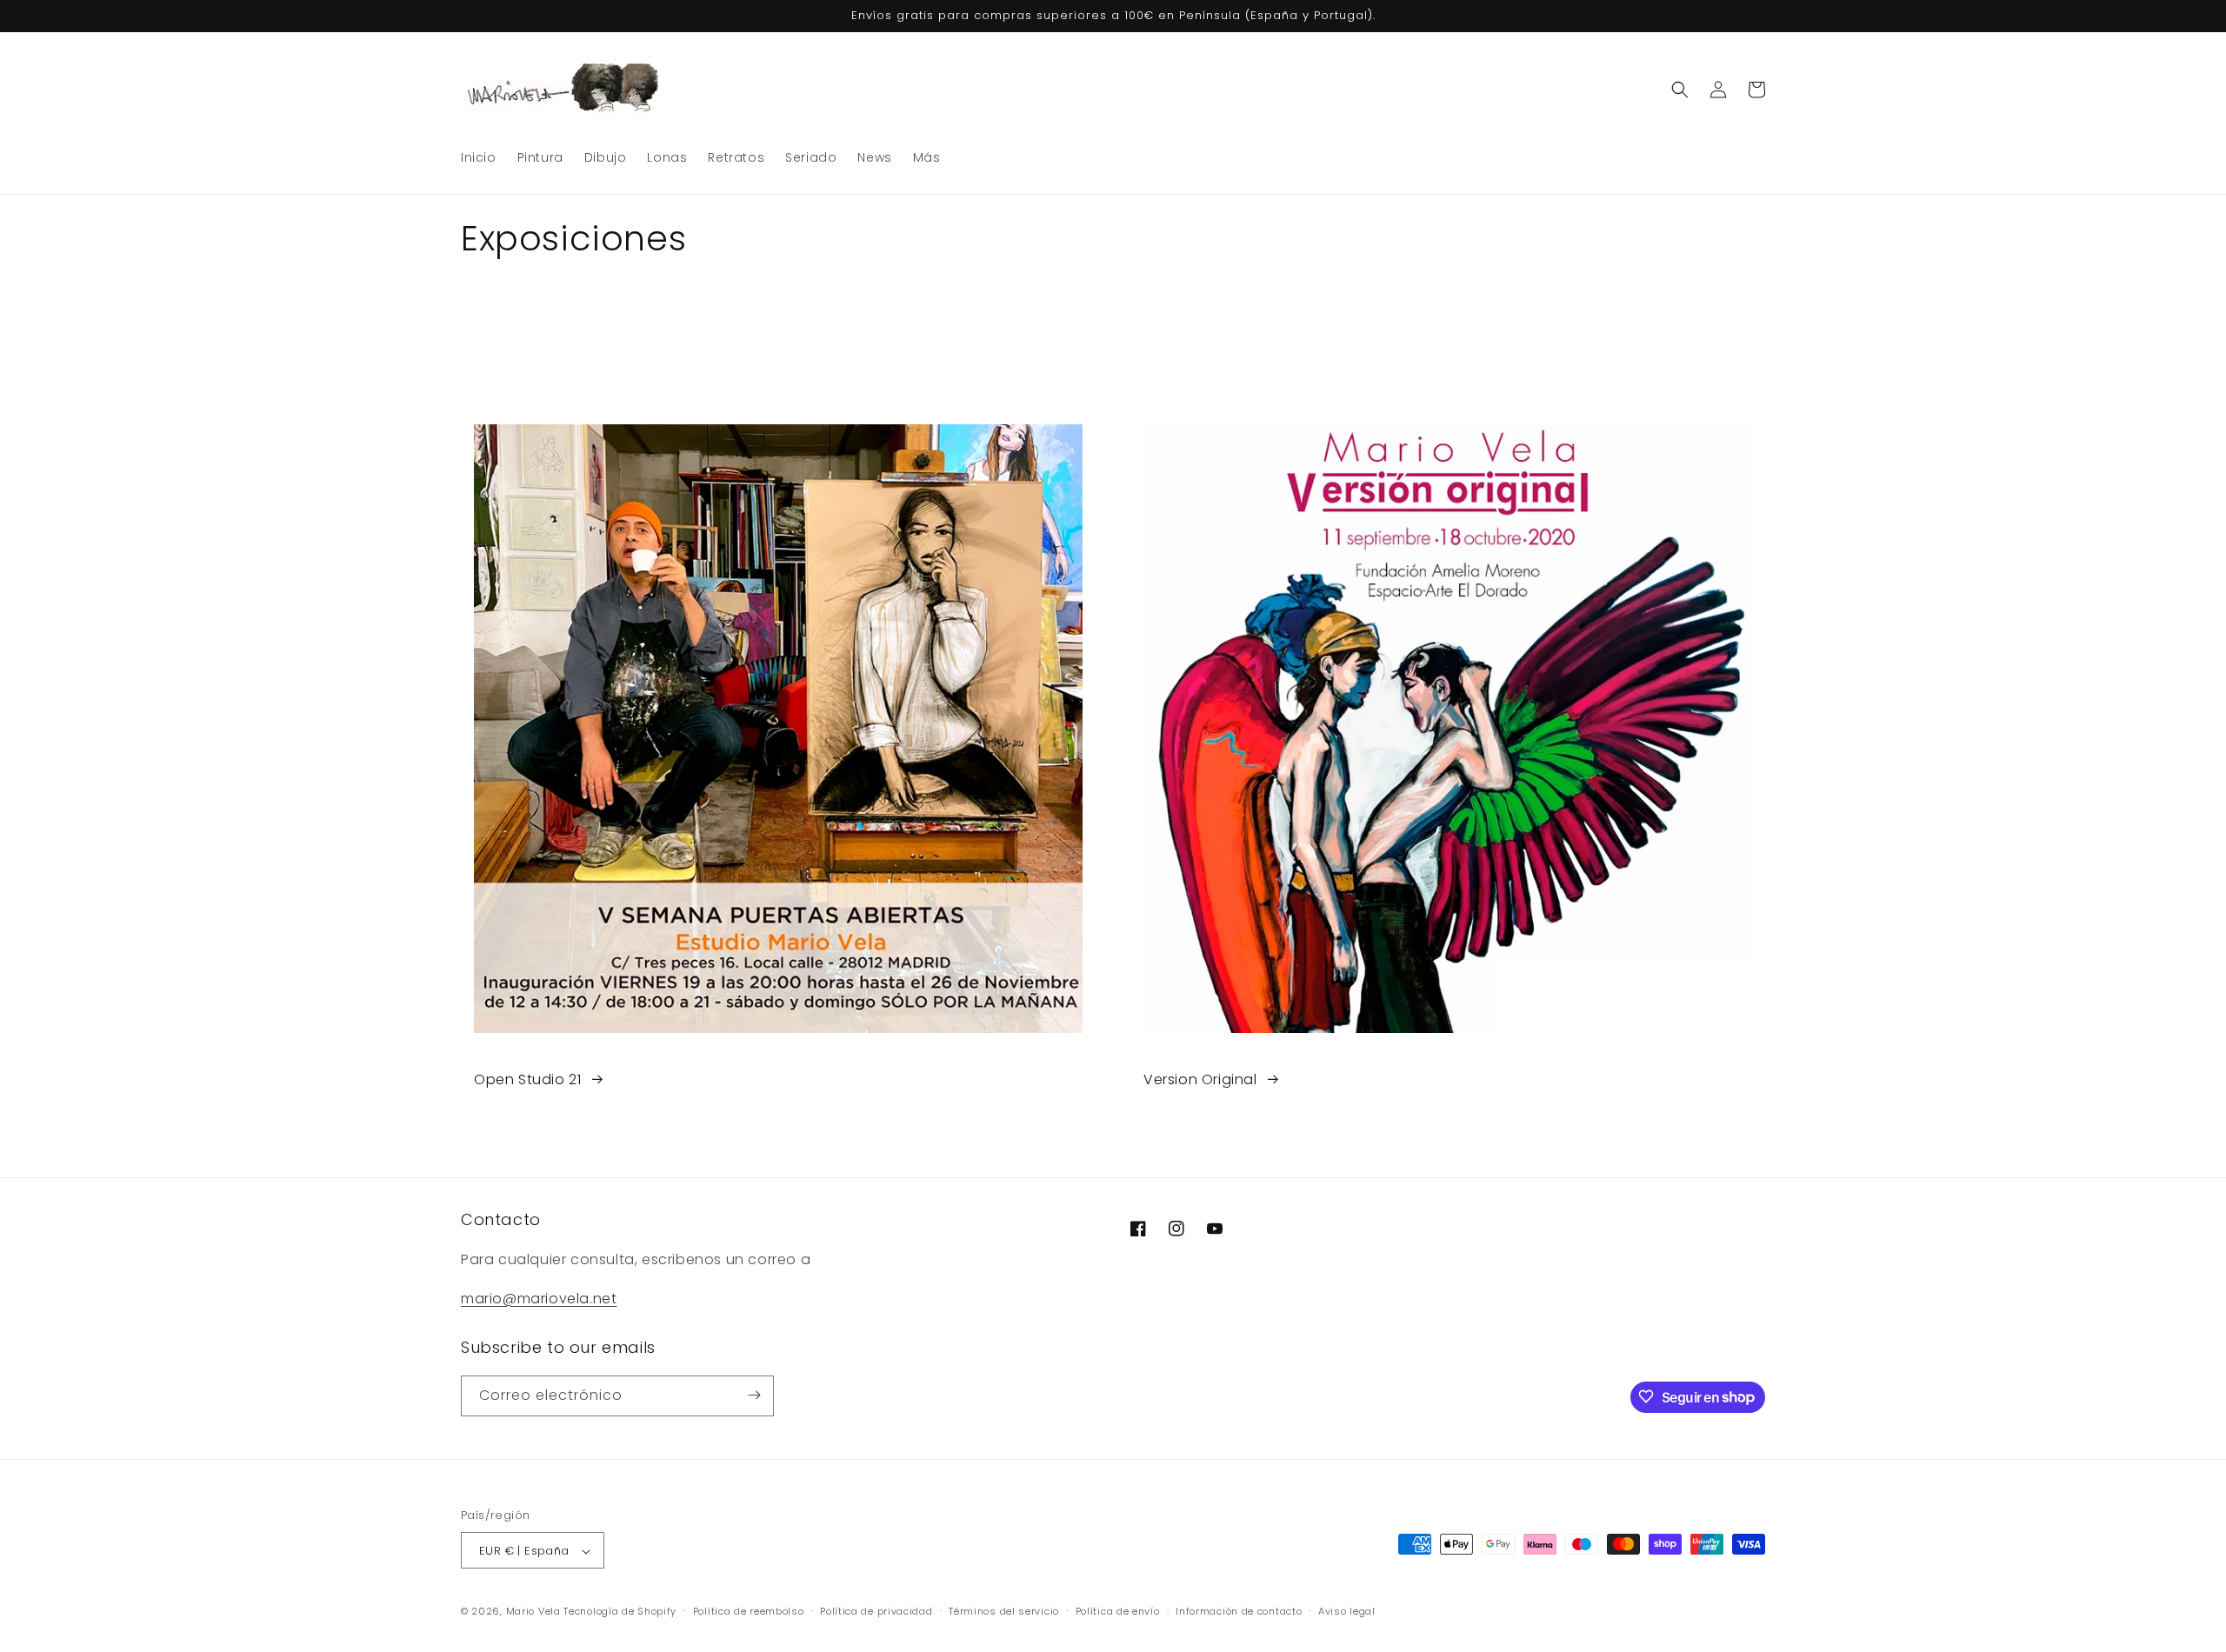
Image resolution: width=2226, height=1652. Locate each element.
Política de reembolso (749, 1611)
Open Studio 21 (527, 1079)
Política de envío (1118, 1611)
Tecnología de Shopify (620, 1612)
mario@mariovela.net (539, 1298)
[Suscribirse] (754, 1395)
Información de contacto (1239, 1611)
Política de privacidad (876, 1611)
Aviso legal (1347, 1611)
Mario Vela (533, 1612)
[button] (1680, 90)
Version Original (1200, 1079)
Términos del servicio (1004, 1611)
